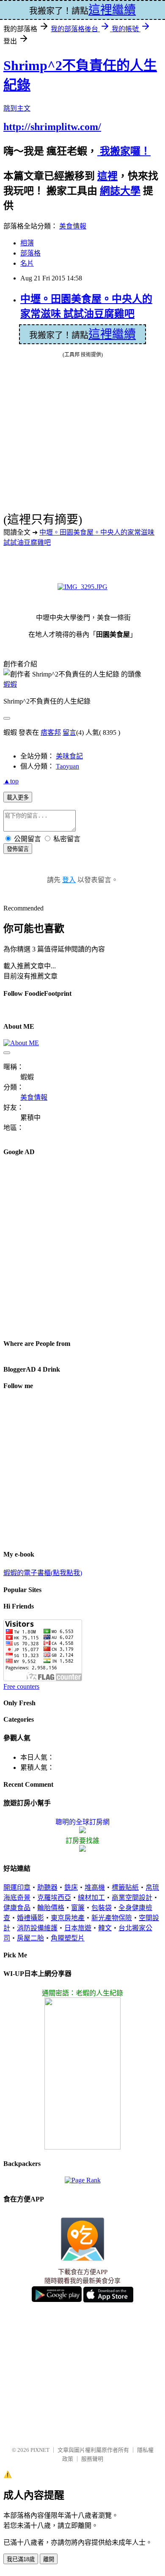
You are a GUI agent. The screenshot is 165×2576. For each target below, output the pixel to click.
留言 (69, 732)
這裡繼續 (112, 334)
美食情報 (73, 226)
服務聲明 (92, 2459)
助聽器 (47, 1887)
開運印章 (17, 1887)
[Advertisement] (82, 1247)
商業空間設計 (132, 1898)
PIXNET (40, 2450)
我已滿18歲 (21, 2559)
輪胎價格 (51, 1908)
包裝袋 (102, 1908)
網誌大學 (120, 191)
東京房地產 (68, 1918)
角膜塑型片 (68, 1938)
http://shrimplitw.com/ (52, 127)
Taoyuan (67, 766)
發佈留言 (18, 849)
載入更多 (18, 798)
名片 (27, 263)
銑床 (71, 1887)
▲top (11, 781)
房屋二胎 (30, 1938)
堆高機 (95, 1887)
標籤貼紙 (125, 1887)
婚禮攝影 (30, 1918)
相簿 (27, 243)
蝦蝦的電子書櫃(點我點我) (43, 1573)
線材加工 (91, 1898)
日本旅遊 (78, 1928)
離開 (49, 2559)
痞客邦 (51, 732)
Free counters (21, 1686)
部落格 (30, 253)
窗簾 (78, 1908)
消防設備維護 (37, 1928)
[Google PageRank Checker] (83, 2180)
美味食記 (69, 756)
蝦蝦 (10, 684)
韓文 (105, 1928)
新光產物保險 (112, 1918)
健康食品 (17, 1908)
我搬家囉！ (124, 151)
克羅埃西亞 (54, 1898)
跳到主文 (17, 108)
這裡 (107, 176)
